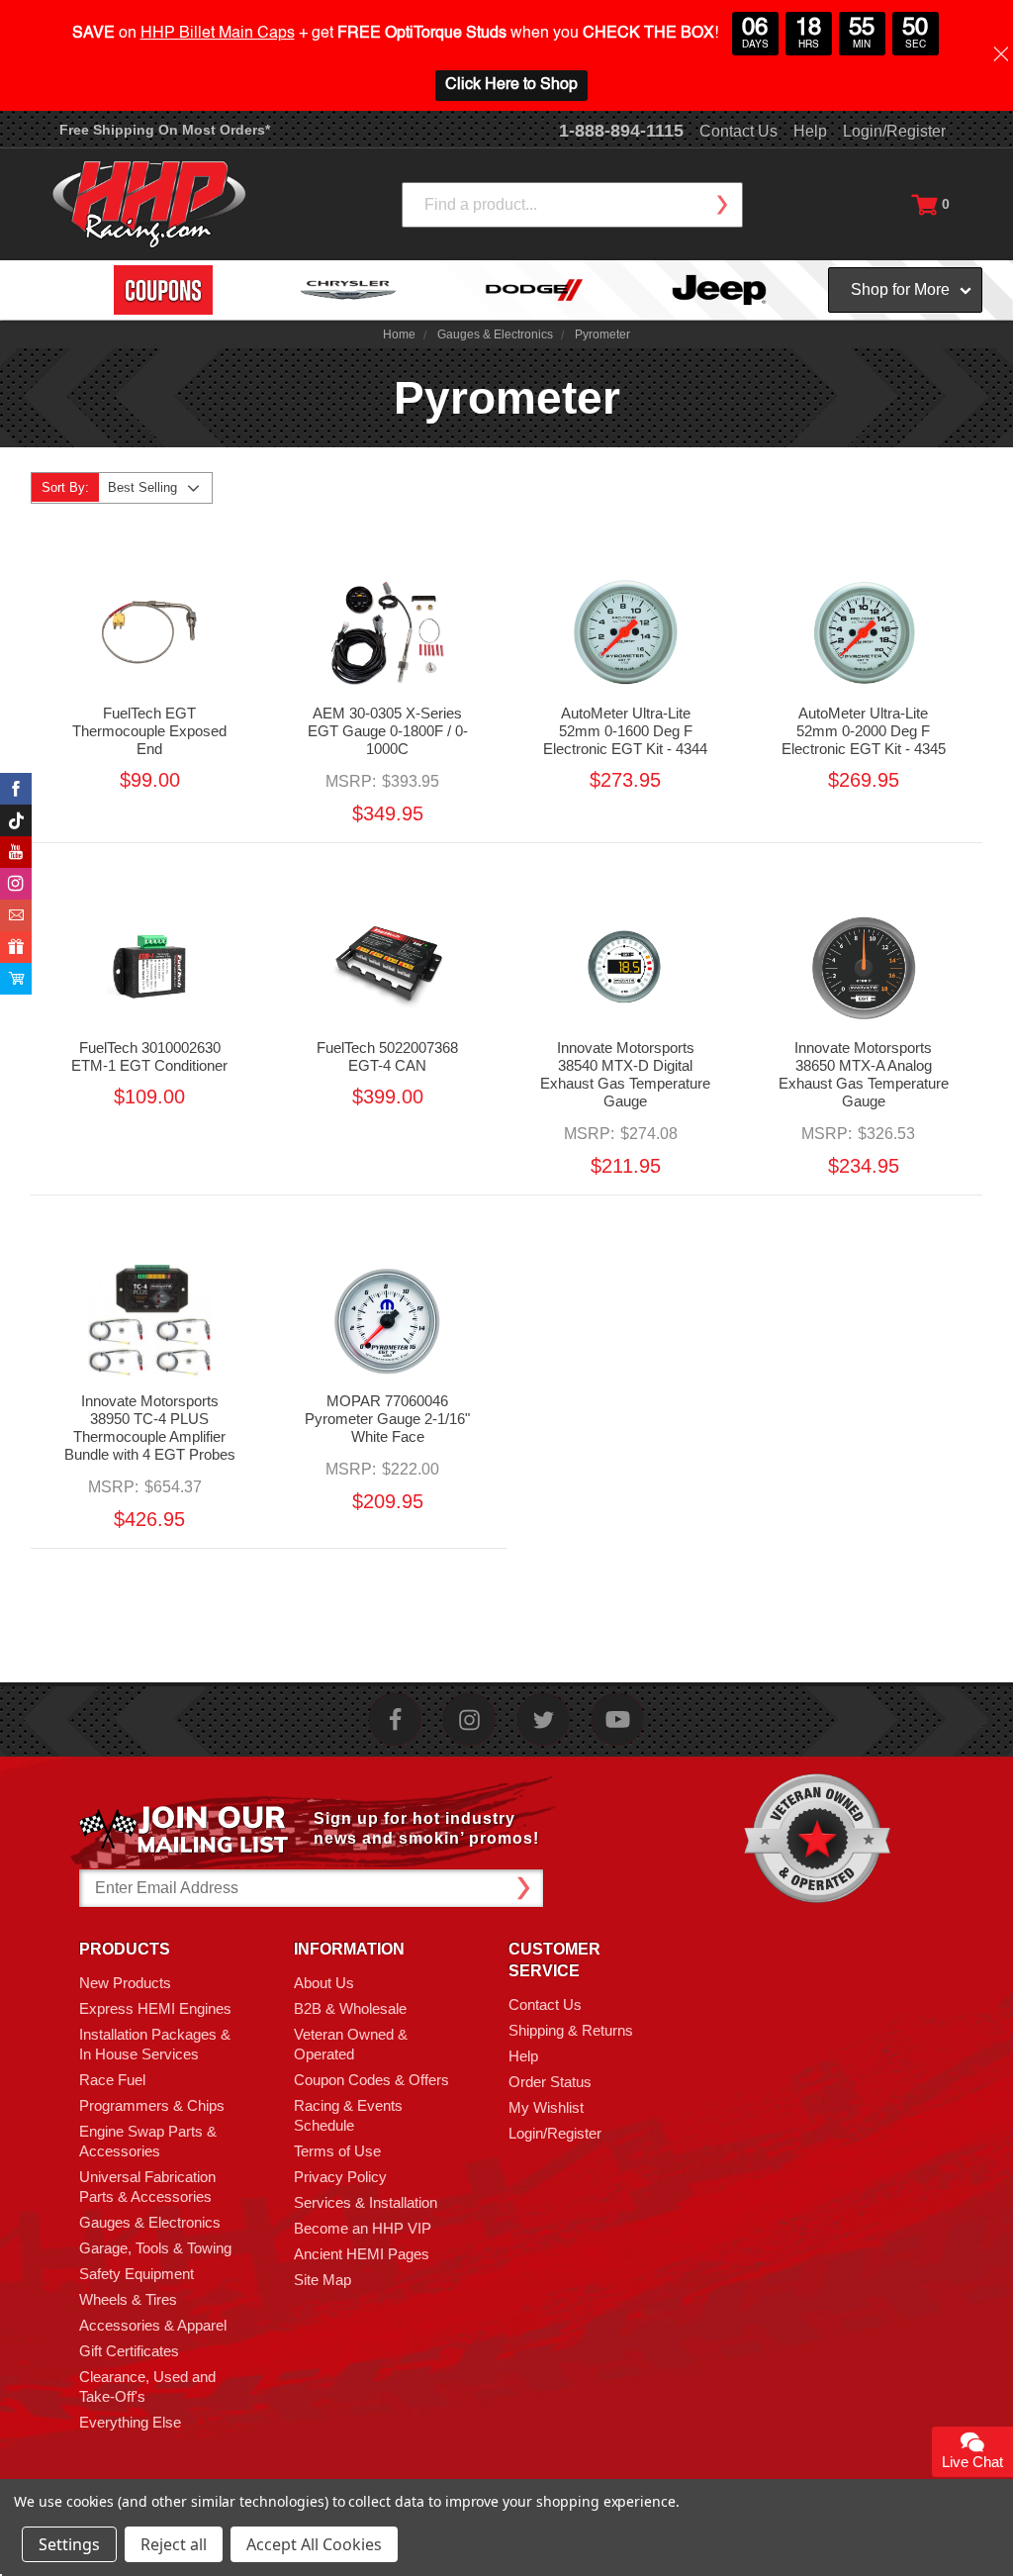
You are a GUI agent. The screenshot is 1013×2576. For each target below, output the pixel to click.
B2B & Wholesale (350, 2008)
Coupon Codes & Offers (371, 2080)
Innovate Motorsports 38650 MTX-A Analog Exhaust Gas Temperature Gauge (864, 1074)
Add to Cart (387, 659)
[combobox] (572, 205)
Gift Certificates (129, 2351)
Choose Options (149, 659)
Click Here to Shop (511, 85)
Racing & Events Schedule (348, 2115)
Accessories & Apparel (153, 2325)
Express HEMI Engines (155, 2008)
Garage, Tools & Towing (155, 2248)
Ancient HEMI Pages (362, 2254)
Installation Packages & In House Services (155, 2044)
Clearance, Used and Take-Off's (147, 2386)
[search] (721, 205)
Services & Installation (366, 2202)
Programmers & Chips (152, 2105)
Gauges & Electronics (150, 2222)
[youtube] (618, 1719)
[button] (1012, 2565)
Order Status (550, 2082)
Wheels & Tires (128, 2299)
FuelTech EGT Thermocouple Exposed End (149, 731)
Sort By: (65, 487)
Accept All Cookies (314, 2544)
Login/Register (894, 131)
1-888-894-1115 (621, 131)
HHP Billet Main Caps (218, 34)
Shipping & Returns (571, 2030)
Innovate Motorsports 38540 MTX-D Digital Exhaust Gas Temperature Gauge (625, 1074)
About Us (324, 1983)
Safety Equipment (137, 2274)
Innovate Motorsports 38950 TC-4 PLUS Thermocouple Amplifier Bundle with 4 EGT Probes (150, 1428)
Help (810, 131)
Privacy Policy (340, 2177)
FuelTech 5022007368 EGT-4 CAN (387, 1056)
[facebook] (395, 1719)
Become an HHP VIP (363, 2228)
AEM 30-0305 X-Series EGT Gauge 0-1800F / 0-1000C (388, 731)
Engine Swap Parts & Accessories (148, 2141)
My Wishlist (546, 2107)
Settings (69, 2544)
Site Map (322, 2280)
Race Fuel (112, 2080)
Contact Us (738, 131)
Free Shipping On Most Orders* (165, 130)
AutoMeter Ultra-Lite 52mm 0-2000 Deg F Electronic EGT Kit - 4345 (864, 731)
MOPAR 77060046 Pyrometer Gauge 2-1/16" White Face (387, 1419)
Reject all (174, 2544)
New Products (125, 1983)
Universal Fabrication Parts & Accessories (147, 2187)
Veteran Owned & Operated (351, 2044)
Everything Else (130, 2422)
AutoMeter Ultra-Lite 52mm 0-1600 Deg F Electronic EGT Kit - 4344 (625, 731)
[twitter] (544, 1719)
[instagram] (469, 1719)
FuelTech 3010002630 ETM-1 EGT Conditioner (149, 1056)
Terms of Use (337, 2151)
